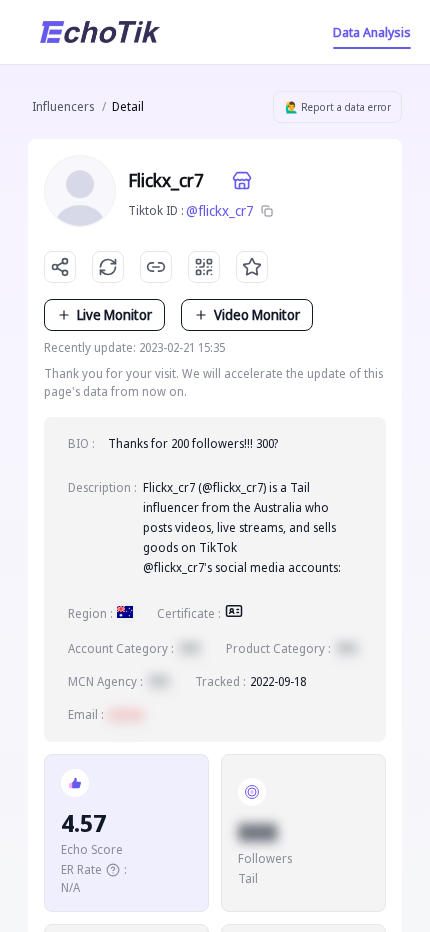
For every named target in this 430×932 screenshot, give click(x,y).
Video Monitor (257, 314)
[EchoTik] (100, 32)
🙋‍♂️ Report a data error (338, 107)
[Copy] (267, 211)
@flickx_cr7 (220, 210)
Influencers (63, 106)
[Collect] (252, 267)
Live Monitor (114, 314)
